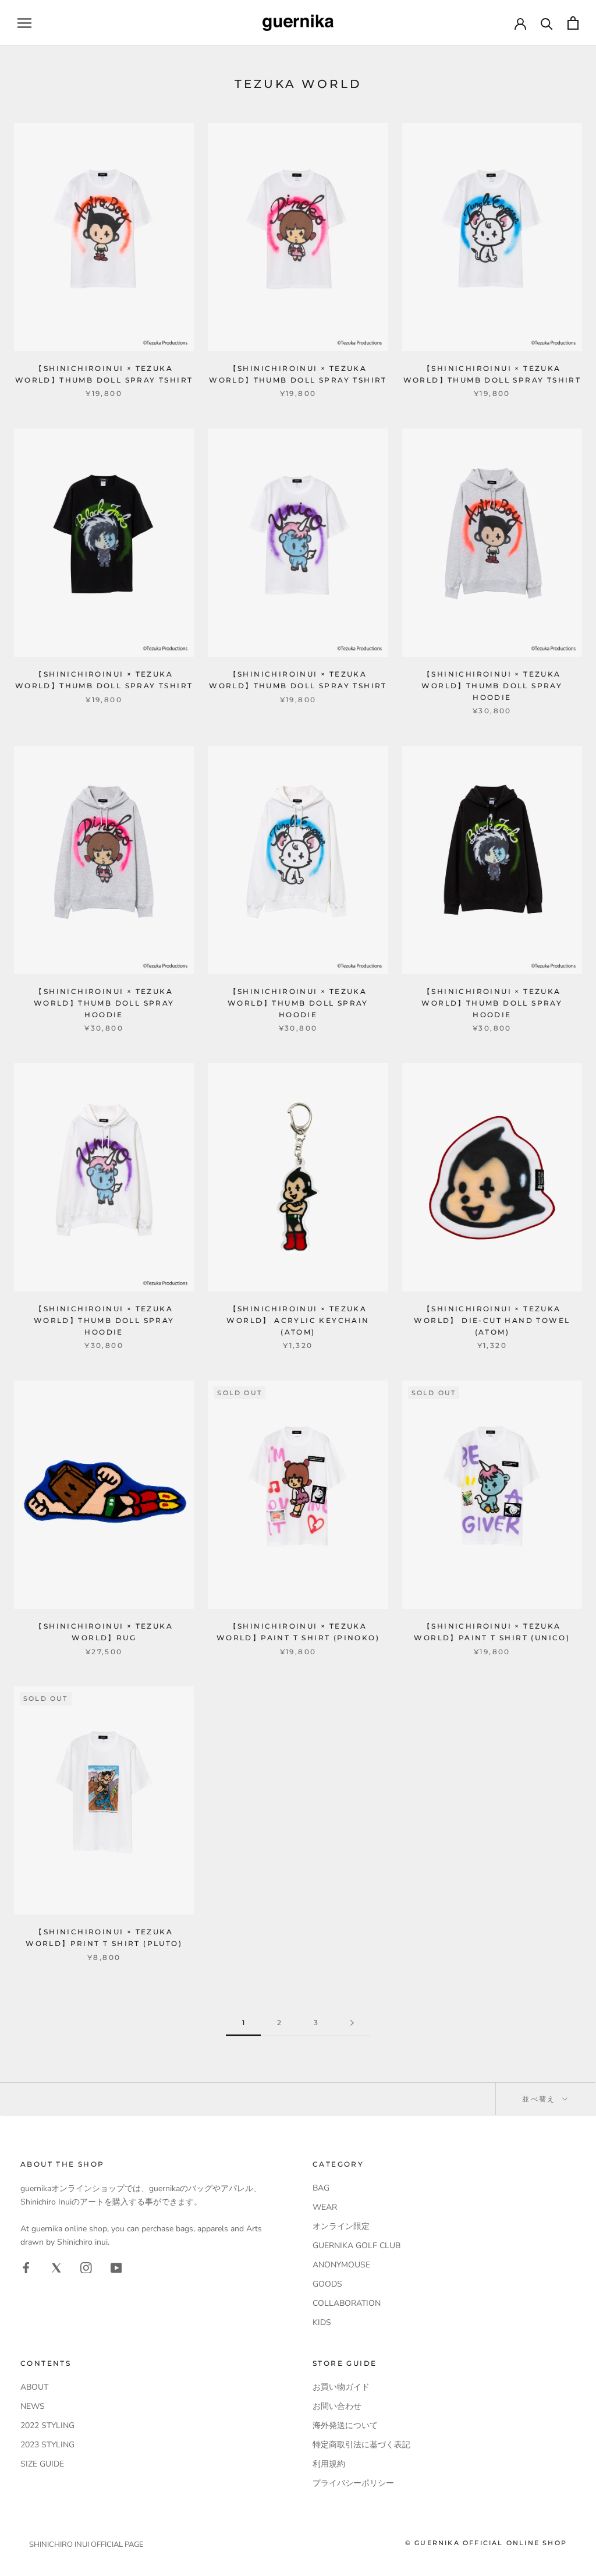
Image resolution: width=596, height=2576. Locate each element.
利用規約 (329, 2464)
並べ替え (540, 2099)
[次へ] (352, 2023)
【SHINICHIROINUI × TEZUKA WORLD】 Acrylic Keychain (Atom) (298, 1320)
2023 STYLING (47, 2445)
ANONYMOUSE (341, 2265)
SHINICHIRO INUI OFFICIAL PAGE (86, 2545)
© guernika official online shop (486, 2543)
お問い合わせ (337, 2406)
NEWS (33, 2406)
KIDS (322, 2322)
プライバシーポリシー (353, 2483)
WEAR (325, 2207)
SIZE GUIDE (42, 2464)
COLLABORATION (347, 2303)
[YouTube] (116, 2267)
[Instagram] (86, 2267)
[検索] (547, 23)
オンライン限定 (341, 2226)
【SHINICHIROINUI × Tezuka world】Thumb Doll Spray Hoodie (492, 686)
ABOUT (34, 2387)
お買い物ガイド (341, 2387)
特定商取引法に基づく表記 (361, 2445)
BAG (321, 2188)
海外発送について (345, 2425)
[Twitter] (56, 2267)
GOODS (327, 2284)
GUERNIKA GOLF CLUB (356, 2246)
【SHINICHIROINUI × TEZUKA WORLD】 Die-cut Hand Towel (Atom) (492, 1320)
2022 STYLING (47, 2425)
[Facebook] (26, 2267)
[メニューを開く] (24, 23)
